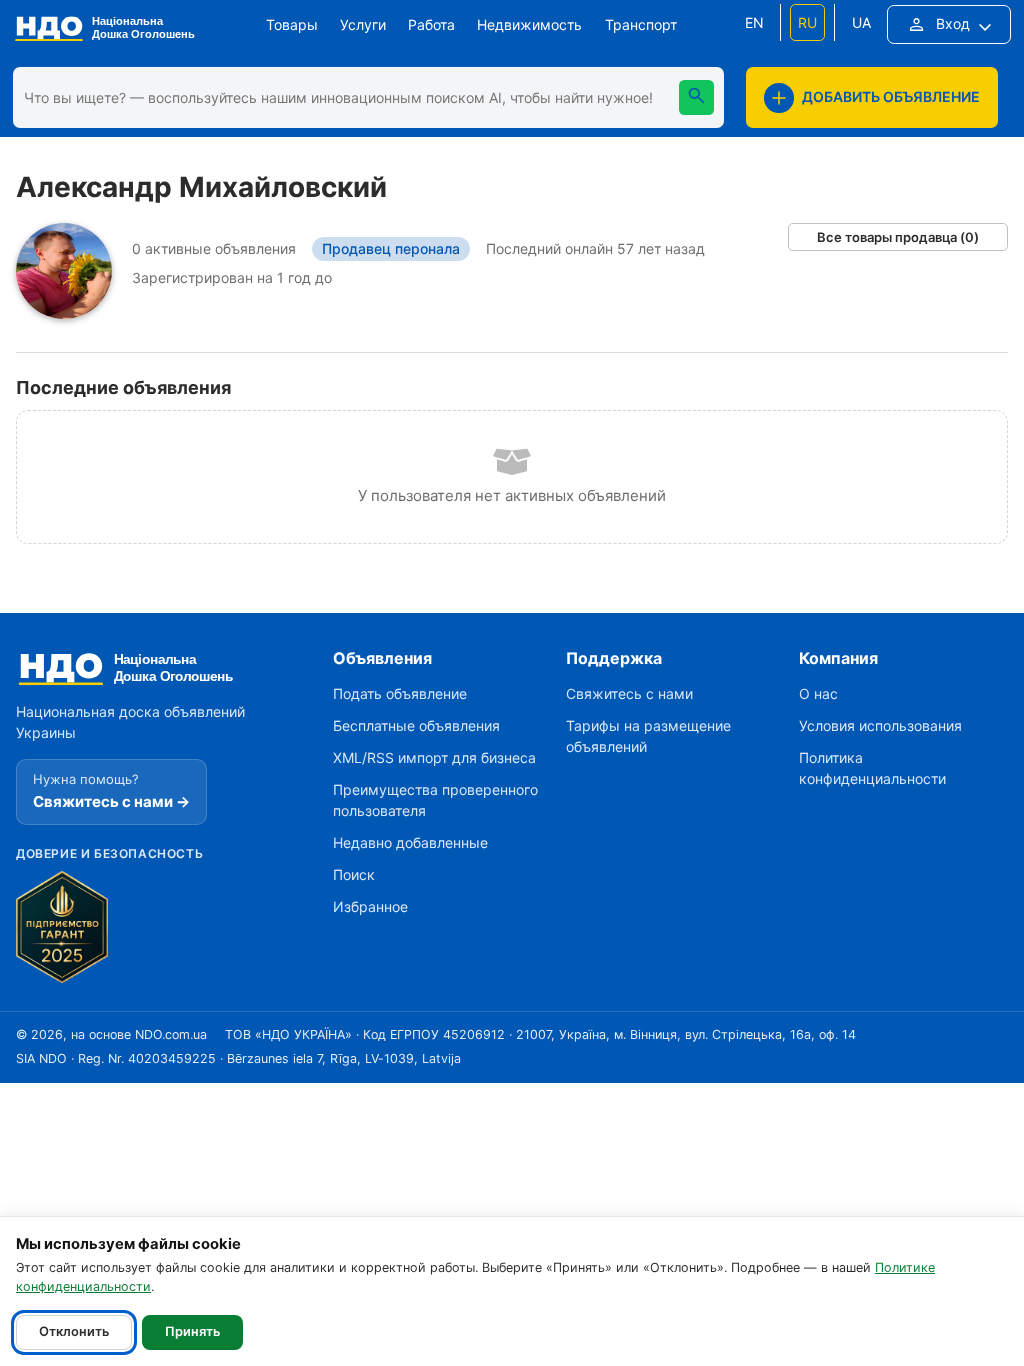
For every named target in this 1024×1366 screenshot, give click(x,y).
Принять (192, 1331)
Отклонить (74, 1331)
